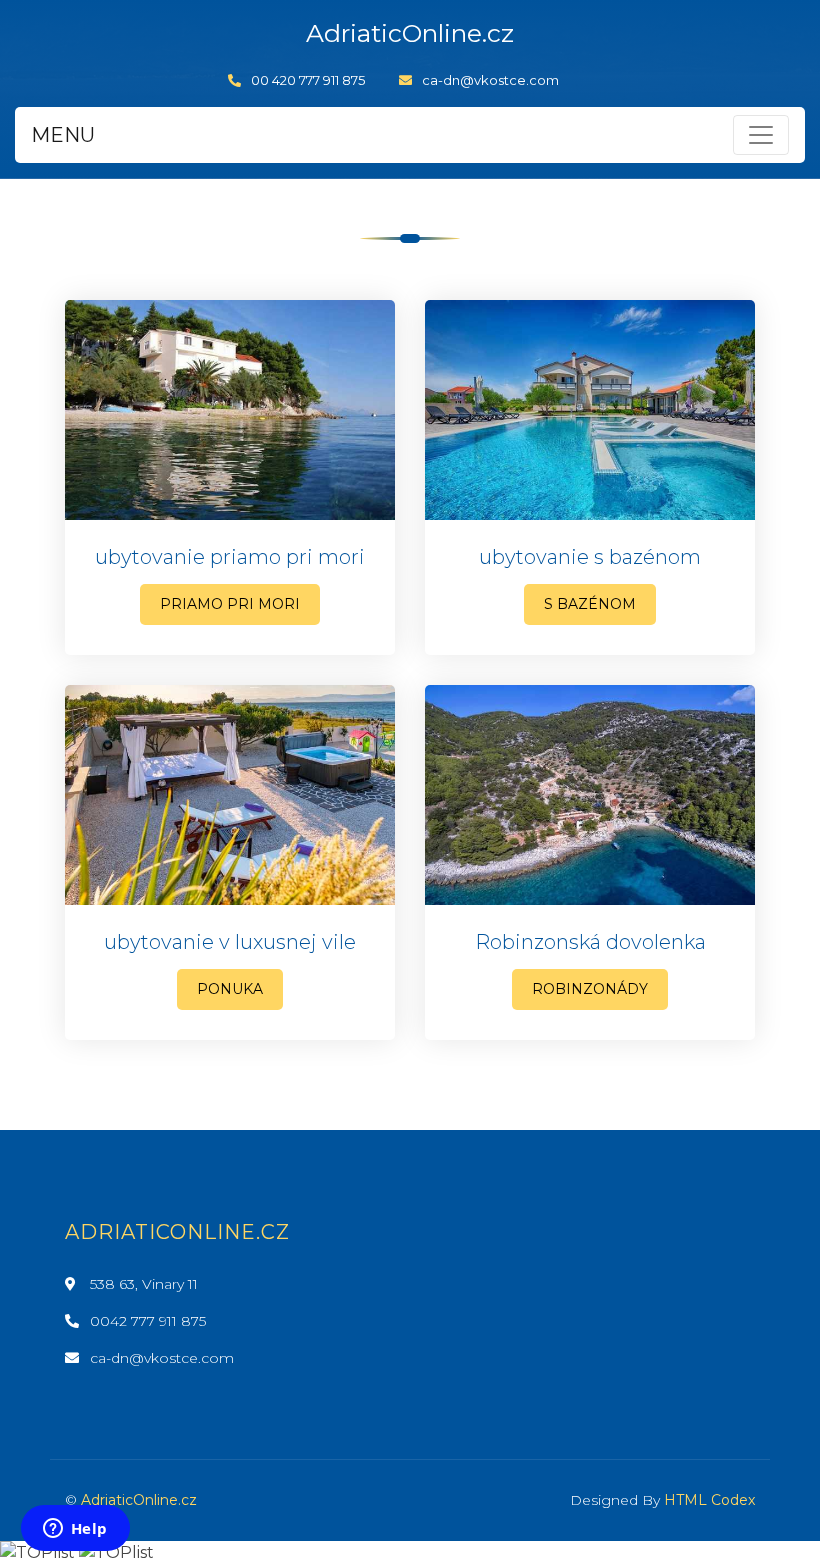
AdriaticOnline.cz (139, 1500)
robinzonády (590, 989)
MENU (63, 135)
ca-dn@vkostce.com (490, 80)
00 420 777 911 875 (308, 80)
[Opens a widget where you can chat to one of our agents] (75, 1530)
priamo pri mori (230, 604)
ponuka (230, 989)
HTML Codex (709, 1500)
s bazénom (590, 604)
